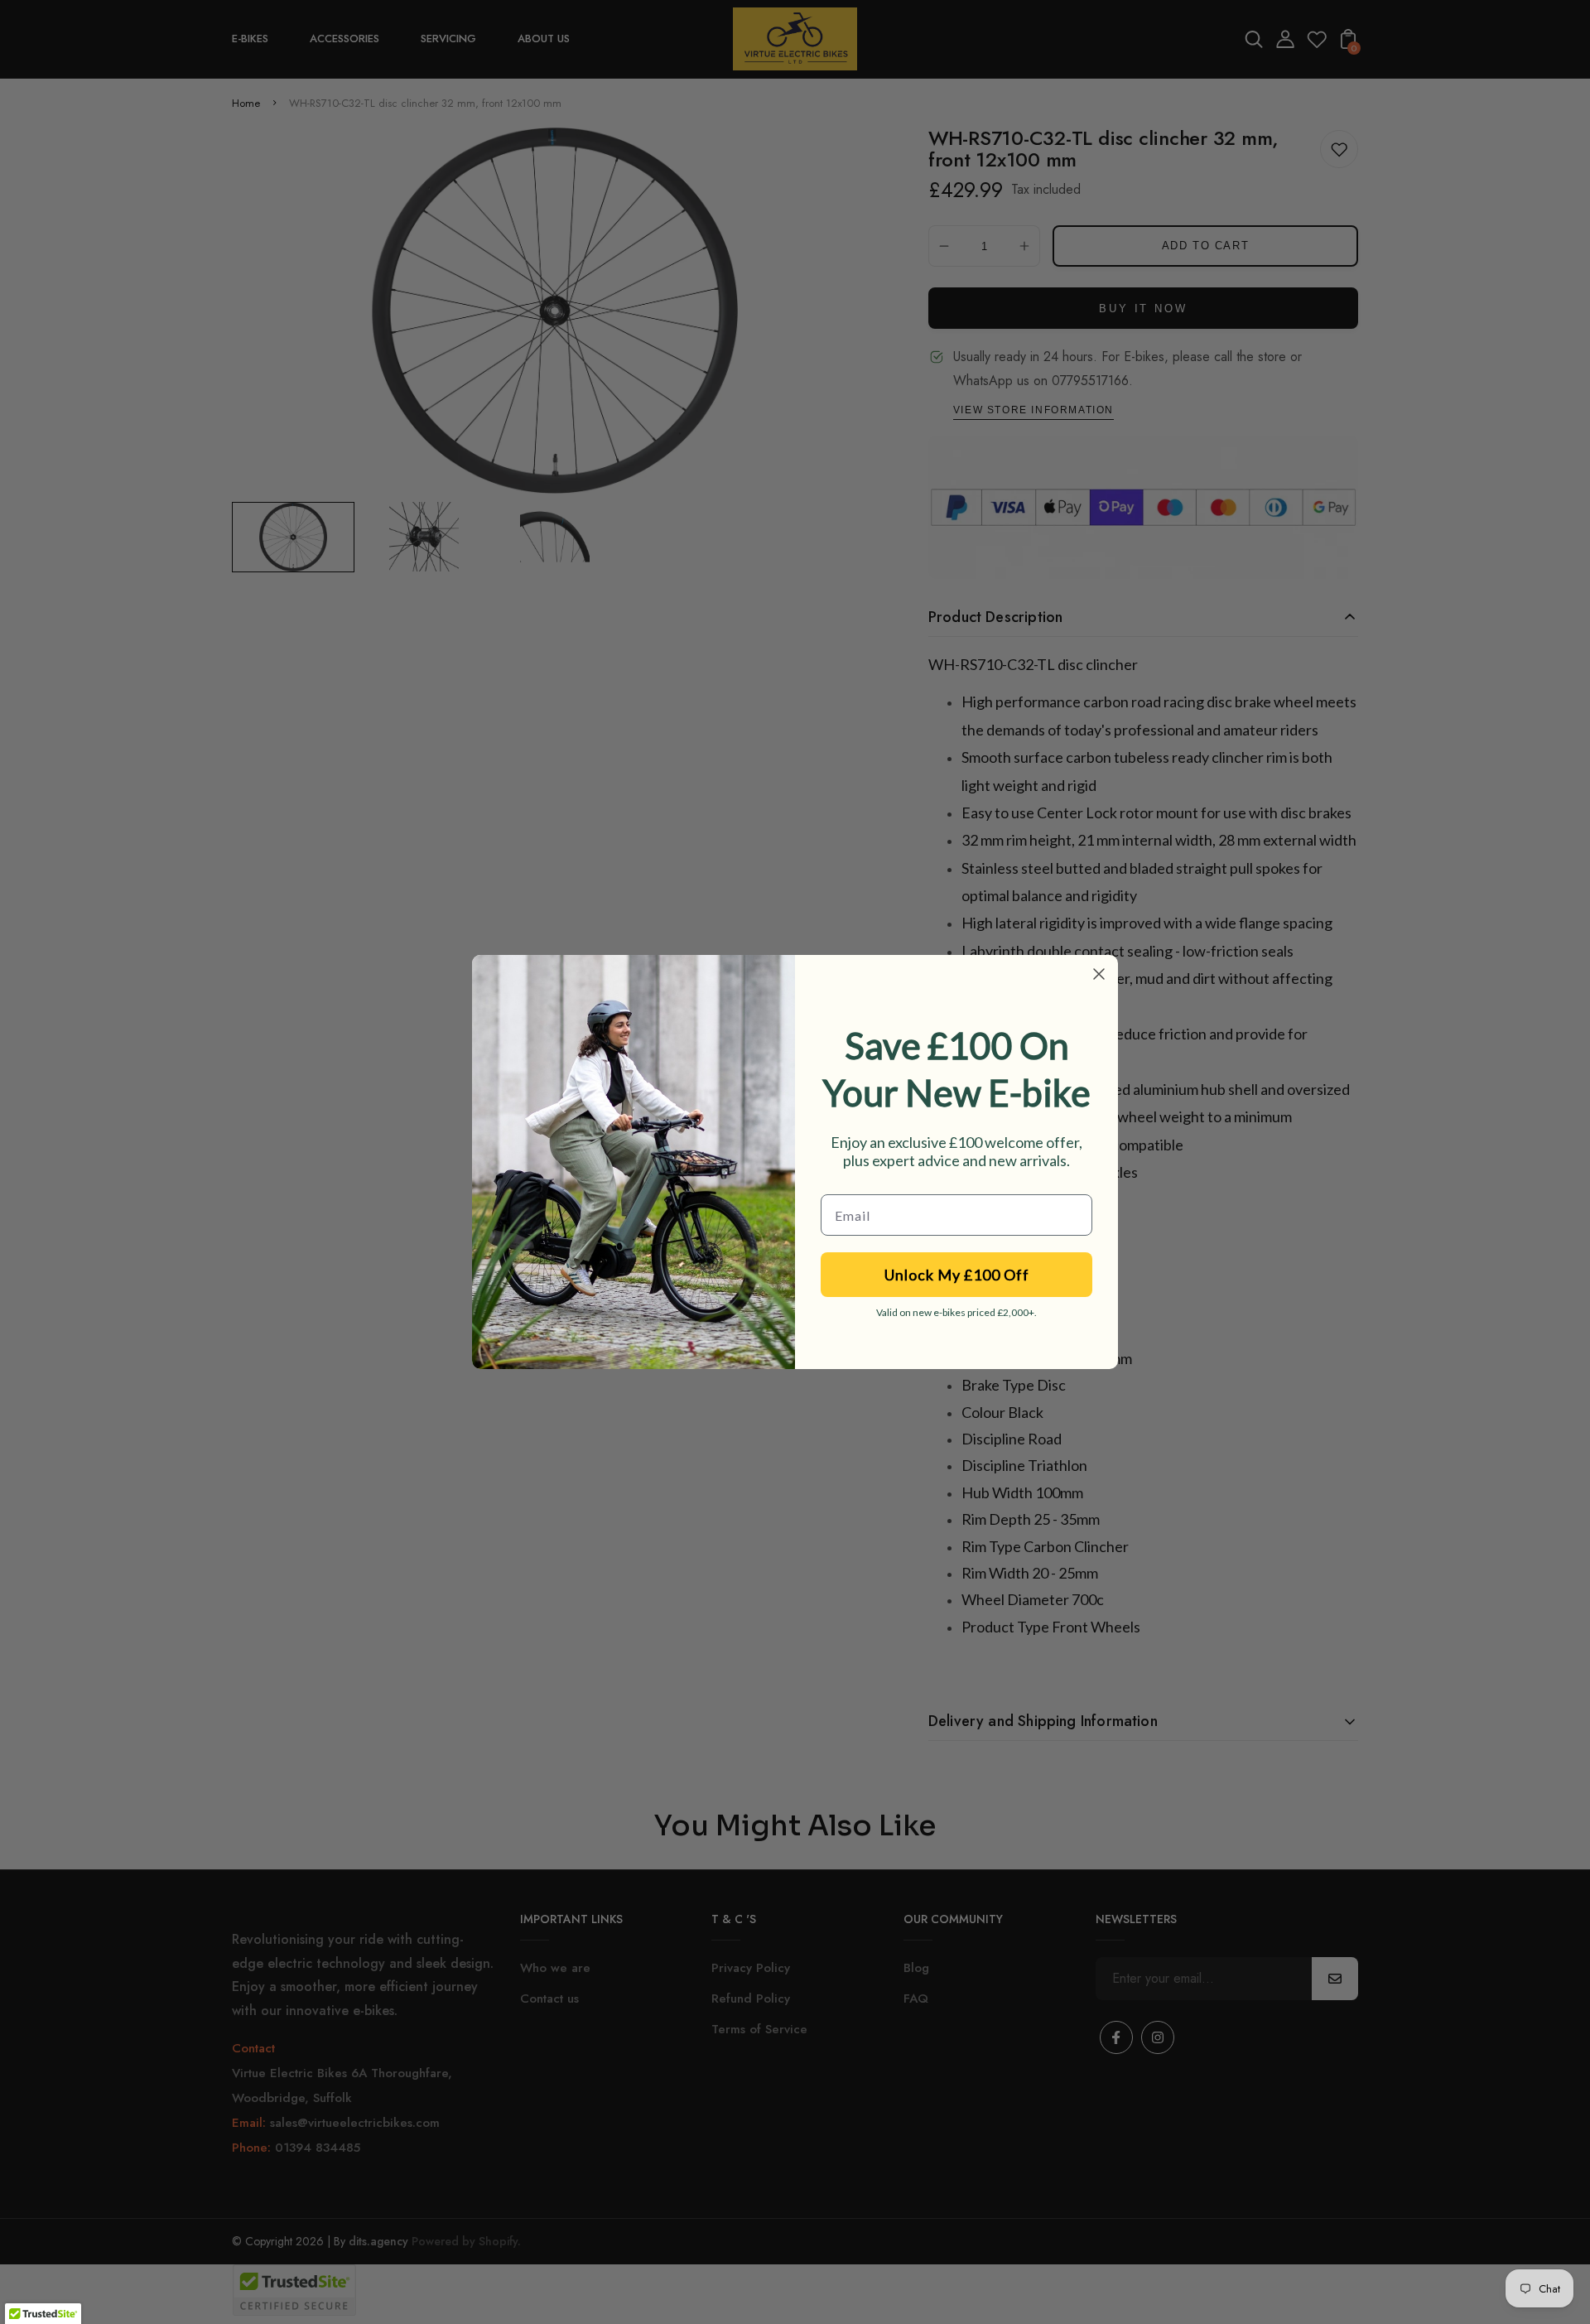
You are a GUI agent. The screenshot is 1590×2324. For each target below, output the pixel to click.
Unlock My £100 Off (957, 1275)
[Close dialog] (1099, 974)
